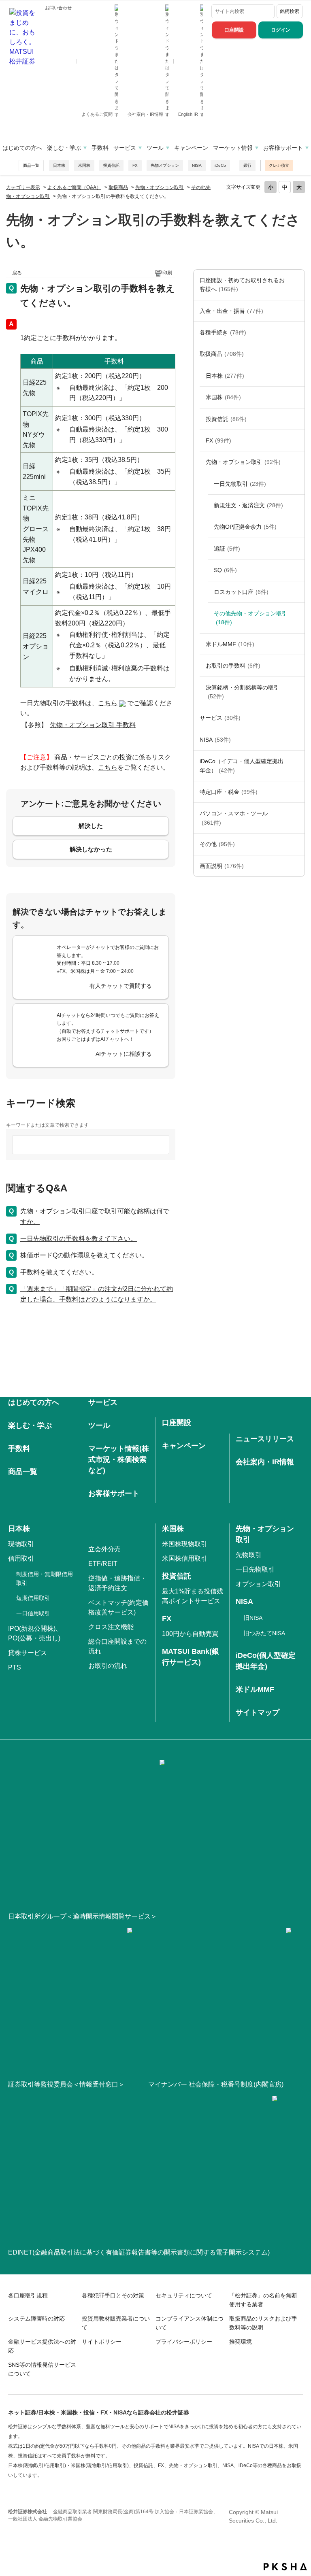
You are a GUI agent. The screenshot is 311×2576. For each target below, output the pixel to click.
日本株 (59, 165)
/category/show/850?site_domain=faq (296, 397)
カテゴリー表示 (23, 187)
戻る (17, 273)
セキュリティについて (184, 2295)
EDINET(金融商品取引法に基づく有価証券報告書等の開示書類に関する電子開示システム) (139, 2252)
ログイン (281, 30)
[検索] (267, 11)
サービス (125, 148)
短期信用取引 (33, 1598)
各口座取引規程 (28, 2295)
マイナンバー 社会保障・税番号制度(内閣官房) (216, 2084)
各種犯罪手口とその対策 (113, 2295)
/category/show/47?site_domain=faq (296, 354)
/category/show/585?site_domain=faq (296, 285)
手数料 (100, 148)
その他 (217, 844)
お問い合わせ (58, 8)
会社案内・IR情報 (146, 114)
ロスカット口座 (241, 592)
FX (135, 165)
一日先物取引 (240, 484)
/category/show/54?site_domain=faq (296, 692)
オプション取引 (258, 1584)
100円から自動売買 (190, 1634)
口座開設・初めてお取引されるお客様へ (242, 285)
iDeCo (220, 165)
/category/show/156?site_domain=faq (296, 462)
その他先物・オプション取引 (251, 618)
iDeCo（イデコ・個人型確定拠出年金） (242, 766)
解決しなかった (91, 849)
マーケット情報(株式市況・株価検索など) (119, 1459)
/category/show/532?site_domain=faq (296, 419)
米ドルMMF (230, 644)
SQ (225, 570)
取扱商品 (118, 187)
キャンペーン (191, 148)
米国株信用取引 (185, 1558)
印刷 (167, 273)
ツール (155, 148)
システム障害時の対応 (36, 2319)
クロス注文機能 (111, 1627)
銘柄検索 (290, 11)
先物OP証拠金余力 (245, 527)
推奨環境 (241, 2342)
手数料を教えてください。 (59, 1272)
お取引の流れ (108, 1666)
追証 (227, 549)
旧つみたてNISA (264, 1633)
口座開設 (234, 30)
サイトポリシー (102, 2342)
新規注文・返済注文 (248, 505)
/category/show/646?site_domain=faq (296, 766)
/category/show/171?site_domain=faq (296, 718)
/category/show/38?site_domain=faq (296, 792)
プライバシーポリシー (184, 2342)
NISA (197, 165)
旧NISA (253, 1618)
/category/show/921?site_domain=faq (296, 311)
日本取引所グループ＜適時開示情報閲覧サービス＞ (83, 1916)
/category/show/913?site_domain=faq (296, 376)
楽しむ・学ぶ (64, 148)
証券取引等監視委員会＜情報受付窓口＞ (66, 2084)
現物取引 (21, 1544)
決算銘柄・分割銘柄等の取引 (243, 692)
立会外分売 (104, 1549)
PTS (15, 1667)
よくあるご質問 (98, 114)
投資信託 (111, 165)
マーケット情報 (233, 148)
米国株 (84, 165)
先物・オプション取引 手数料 (93, 725)
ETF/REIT (103, 1564)
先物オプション (165, 165)
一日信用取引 (33, 1613)
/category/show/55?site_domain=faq (296, 818)
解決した (91, 826)
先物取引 (249, 1555)
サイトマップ (258, 1712)
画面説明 (222, 866)
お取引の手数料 (233, 666)
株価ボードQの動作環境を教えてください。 (84, 1255)
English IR (189, 114)
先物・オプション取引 (160, 187)
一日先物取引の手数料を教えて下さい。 (79, 1239)
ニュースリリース (265, 1439)
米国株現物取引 (185, 1544)
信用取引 (21, 1558)
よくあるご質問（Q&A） (74, 187)
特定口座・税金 (229, 792)
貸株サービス (28, 1653)
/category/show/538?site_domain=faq (296, 740)
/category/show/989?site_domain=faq (296, 866)
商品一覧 (31, 165)
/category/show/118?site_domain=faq (296, 332)
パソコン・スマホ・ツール (234, 818)
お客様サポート (283, 148)
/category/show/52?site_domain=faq (296, 844)
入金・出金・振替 (231, 311)
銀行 (247, 165)
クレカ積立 (279, 165)
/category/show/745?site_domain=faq (296, 440)
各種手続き (223, 332)
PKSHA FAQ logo (285, 2567)
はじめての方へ (22, 148)
